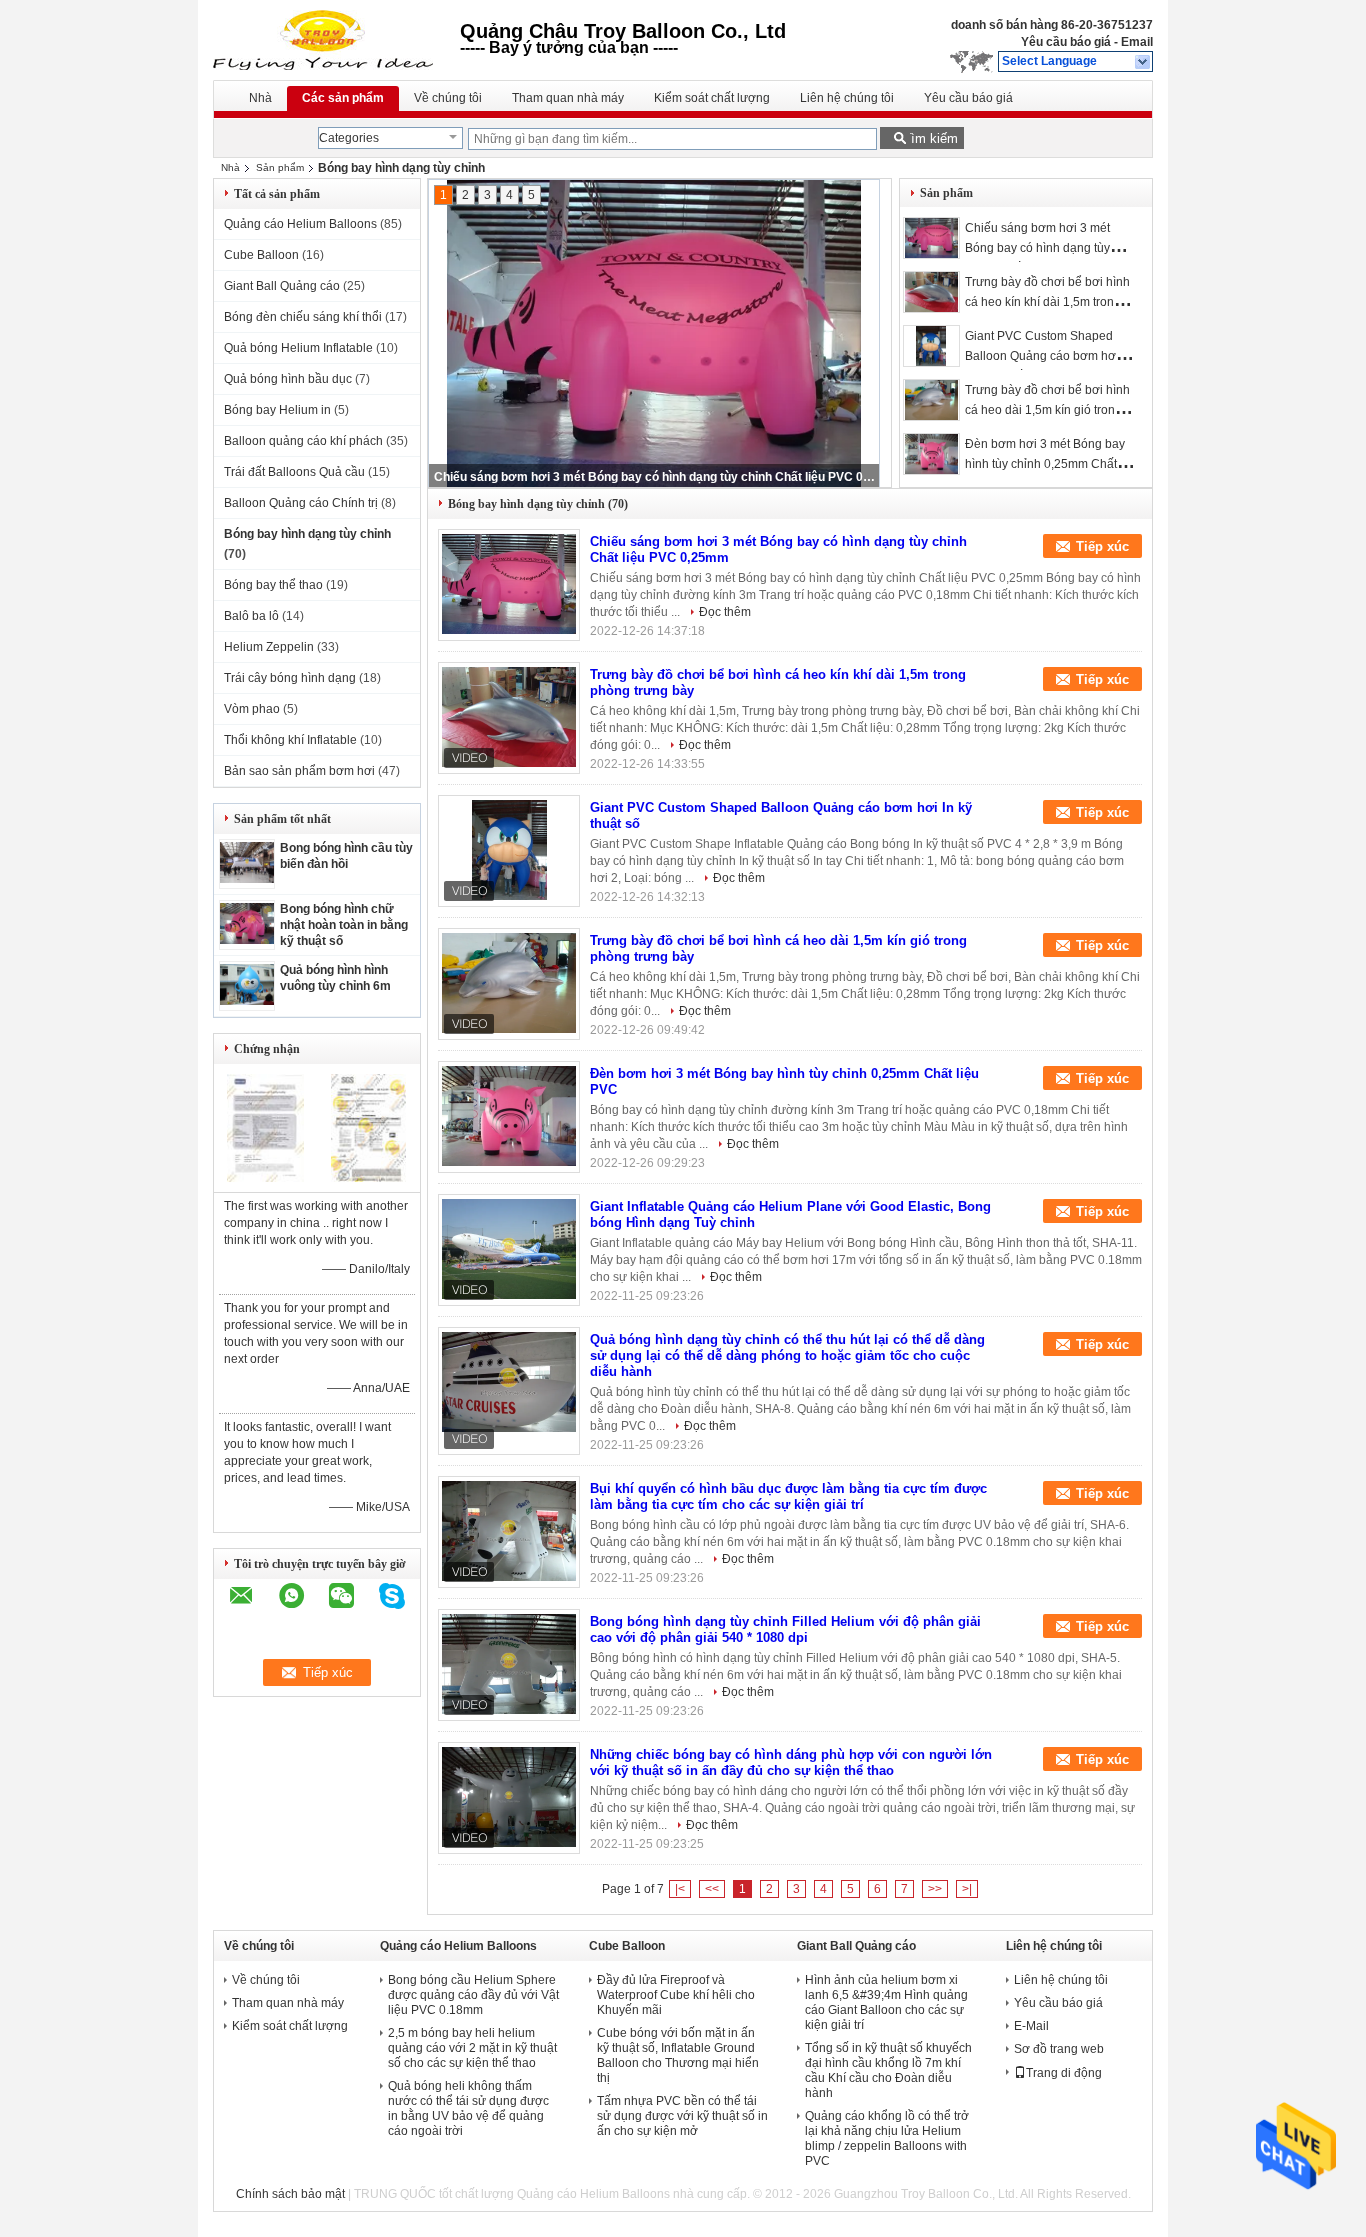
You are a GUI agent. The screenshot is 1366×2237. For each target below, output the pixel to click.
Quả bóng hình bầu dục (288, 379)
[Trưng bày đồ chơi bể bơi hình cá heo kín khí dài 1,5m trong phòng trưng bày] (931, 292)
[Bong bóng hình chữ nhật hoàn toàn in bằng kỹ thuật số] (247, 940)
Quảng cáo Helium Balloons (300, 224)
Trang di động (1064, 2073)
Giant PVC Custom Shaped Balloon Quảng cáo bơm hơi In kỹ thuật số (1048, 356)
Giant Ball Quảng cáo (282, 286)
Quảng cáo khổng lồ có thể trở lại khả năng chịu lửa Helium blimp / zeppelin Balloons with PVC (887, 2138)
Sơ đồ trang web (1059, 2049)
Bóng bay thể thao (273, 585)
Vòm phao (252, 709)
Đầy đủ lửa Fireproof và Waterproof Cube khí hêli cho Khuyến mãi (676, 1995)
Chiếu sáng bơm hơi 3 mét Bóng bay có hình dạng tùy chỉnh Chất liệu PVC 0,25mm (1043, 248)
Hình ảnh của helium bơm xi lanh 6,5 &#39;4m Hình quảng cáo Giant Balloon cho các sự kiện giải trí (886, 2002)
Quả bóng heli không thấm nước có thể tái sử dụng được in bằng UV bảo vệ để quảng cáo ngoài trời (468, 2108)
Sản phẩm (280, 167)
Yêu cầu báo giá (1066, 42)
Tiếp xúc (1102, 546)
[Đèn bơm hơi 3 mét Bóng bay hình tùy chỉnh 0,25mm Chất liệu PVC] (931, 454)
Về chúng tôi (448, 98)
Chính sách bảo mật (290, 2194)
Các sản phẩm (343, 98)
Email (1137, 42)
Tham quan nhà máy (568, 98)
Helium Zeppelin (269, 647)
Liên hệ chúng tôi (847, 98)
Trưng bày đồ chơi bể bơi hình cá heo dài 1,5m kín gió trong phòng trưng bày (1047, 410)
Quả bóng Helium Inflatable (298, 348)
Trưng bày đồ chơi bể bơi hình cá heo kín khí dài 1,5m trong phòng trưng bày (655, 477)
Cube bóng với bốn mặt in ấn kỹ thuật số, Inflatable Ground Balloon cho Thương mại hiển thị (678, 2055)
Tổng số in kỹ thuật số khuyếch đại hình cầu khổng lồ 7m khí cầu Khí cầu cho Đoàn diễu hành (888, 2070)
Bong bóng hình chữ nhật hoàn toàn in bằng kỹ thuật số (344, 925)
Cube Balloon (261, 255)
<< (712, 1889)
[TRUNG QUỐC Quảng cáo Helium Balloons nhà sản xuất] (336, 40)
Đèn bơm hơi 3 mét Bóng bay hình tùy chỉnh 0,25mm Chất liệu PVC (1045, 464)
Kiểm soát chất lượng (712, 98)
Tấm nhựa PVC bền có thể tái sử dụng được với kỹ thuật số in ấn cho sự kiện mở (682, 2116)
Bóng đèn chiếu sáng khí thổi (303, 317)
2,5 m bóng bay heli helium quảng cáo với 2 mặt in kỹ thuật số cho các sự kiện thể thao (472, 2048)
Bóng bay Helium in (277, 410)
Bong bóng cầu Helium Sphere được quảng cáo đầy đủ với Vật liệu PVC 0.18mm (473, 1995)
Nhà (260, 98)
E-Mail (1031, 2026)
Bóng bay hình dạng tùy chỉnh (307, 534)
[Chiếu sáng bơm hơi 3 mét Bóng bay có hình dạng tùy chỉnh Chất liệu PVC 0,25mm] (931, 238)
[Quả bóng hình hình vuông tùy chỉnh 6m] (247, 1001)
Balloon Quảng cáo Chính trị (301, 503)
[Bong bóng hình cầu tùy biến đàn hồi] (247, 879)
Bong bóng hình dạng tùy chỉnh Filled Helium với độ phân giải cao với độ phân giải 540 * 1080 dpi (785, 1629)
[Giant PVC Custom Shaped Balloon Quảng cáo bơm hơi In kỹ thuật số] (931, 346)
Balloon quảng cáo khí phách (303, 441)
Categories (349, 138)
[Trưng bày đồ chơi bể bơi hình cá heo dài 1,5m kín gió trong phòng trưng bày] (931, 400)
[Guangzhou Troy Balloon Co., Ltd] (1143, 62)
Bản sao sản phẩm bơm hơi (299, 771)
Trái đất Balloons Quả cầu (294, 472)
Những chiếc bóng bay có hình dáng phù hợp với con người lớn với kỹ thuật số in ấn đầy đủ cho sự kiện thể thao (791, 1762)
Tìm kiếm (930, 138)
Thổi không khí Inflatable (290, 740)
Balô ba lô (251, 616)
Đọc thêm (725, 612)
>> (935, 1889)
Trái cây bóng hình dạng (290, 678)
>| (967, 1889)
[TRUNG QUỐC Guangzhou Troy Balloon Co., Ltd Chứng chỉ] (265, 1178)
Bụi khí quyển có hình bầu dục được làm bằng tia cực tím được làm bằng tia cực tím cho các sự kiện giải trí (788, 1496)
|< (680, 1889)
